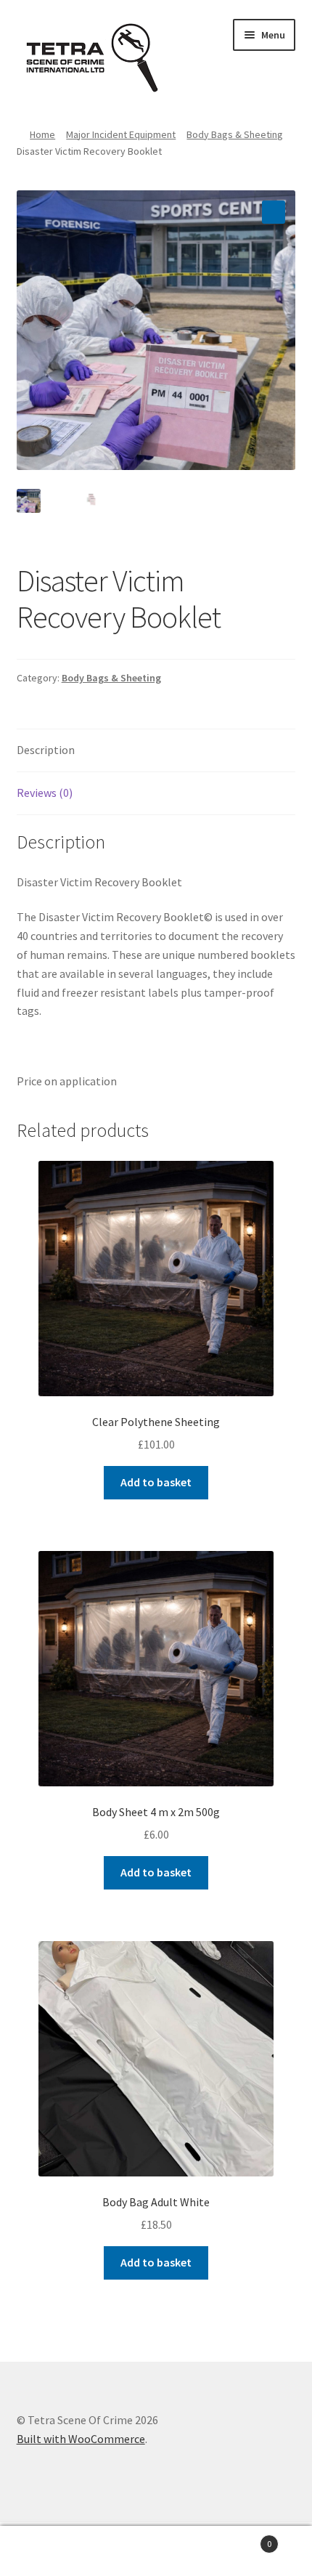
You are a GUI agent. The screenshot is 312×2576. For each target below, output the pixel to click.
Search (156, 2551)
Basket (240, 2539)
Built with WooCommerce (81, 2439)
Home (42, 134)
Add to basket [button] (156, 1482)
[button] (274, 212)
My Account (52, 2551)
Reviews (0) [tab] (45, 793)
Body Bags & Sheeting (235, 134)
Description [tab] (46, 750)
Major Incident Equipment (121, 134)
